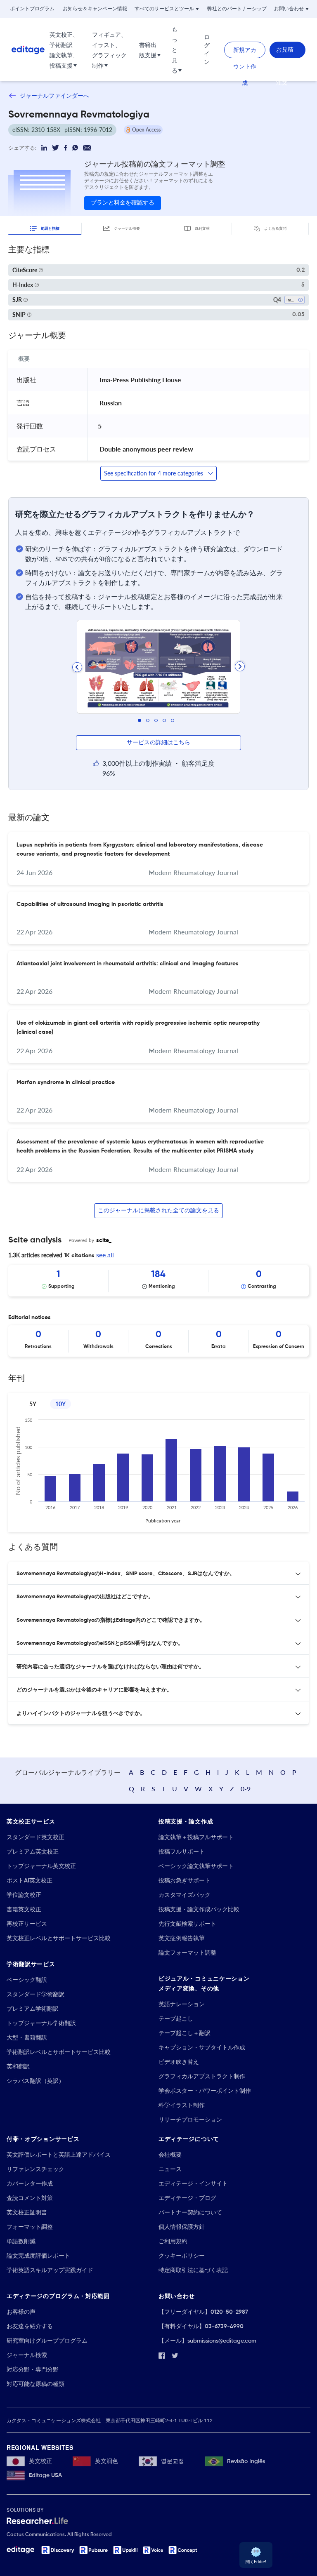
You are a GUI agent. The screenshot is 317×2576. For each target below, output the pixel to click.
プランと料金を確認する (123, 203)
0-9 (246, 1789)
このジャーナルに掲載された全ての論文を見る (158, 1211)
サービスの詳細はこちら (158, 743)
